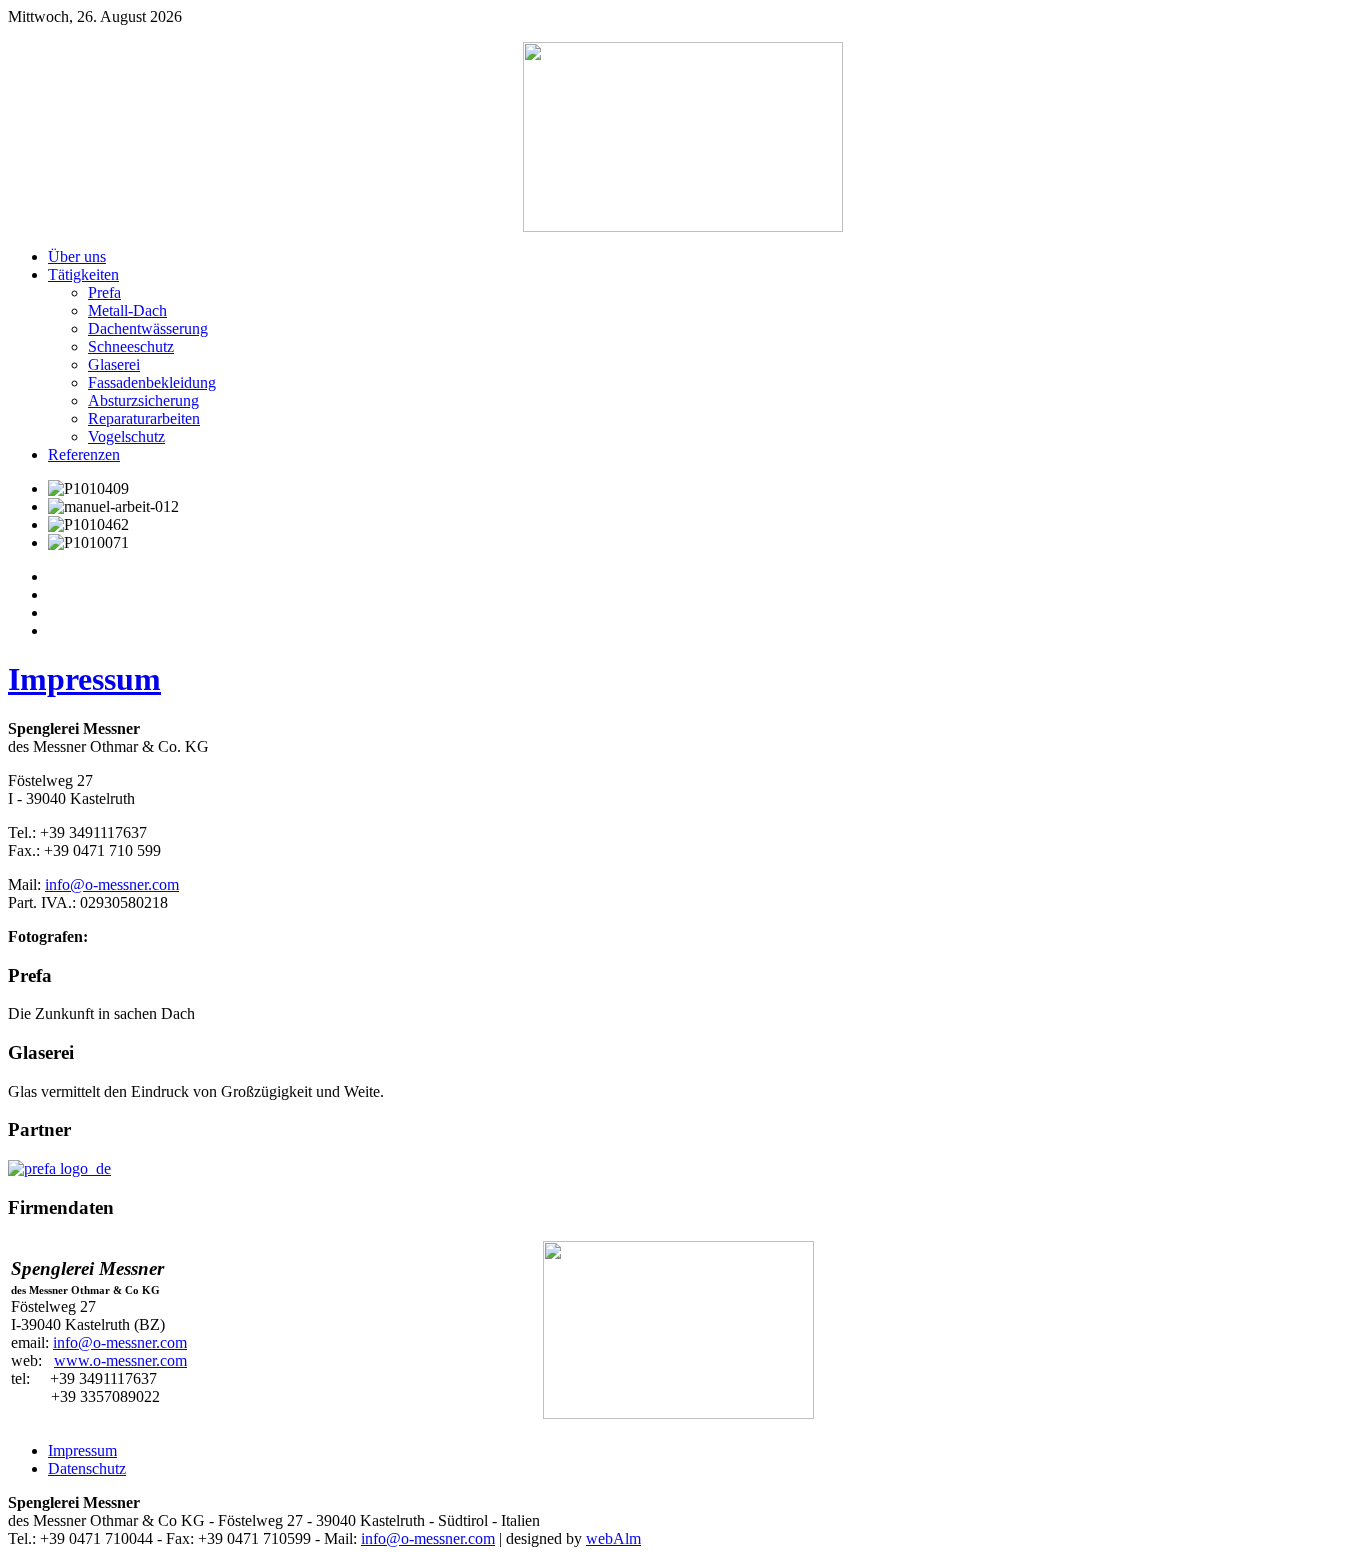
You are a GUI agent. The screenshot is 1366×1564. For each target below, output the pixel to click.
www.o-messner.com (120, 1360)
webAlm (613, 1538)
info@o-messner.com (112, 884)
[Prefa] (59, 1168)
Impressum (84, 679)
